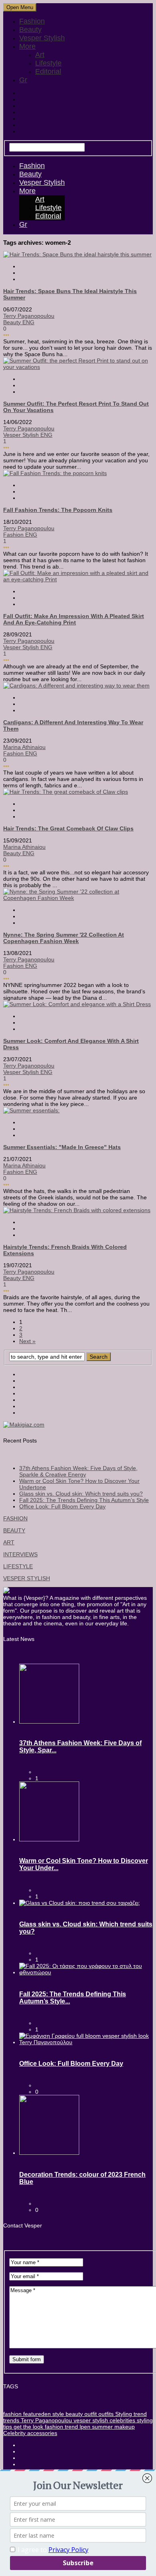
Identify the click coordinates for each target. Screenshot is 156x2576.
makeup (124, 2427)
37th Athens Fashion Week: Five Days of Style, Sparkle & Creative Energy (78, 1471)
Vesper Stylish (42, 38)
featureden (36, 2414)
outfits (105, 2414)
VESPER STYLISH (27, 1578)
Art (40, 55)
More (27, 46)
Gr (23, 80)
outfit (90, 2414)
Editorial (48, 71)
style (57, 2414)
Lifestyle (48, 63)
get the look (28, 2427)
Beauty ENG (19, 322)
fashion (12, 2414)
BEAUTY (14, 1530)
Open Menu (20, 7)
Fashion (32, 21)
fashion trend (61, 2427)
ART (9, 1542)
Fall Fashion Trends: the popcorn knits (58, 510)
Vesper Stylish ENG (28, 435)
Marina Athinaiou (24, 747)
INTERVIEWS (20, 1554)
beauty (73, 2414)
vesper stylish (90, 2420)
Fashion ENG (20, 535)
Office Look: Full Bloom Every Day (62, 1506)
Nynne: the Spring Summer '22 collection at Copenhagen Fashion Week (64, 938)
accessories (41, 2433)
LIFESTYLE (18, 1566)
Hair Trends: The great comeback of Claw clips (68, 828)
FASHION (15, 1518)
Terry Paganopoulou (29, 316)
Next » (27, 1341)
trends (11, 2420)
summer (102, 2427)
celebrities (122, 2420)
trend (139, 2414)
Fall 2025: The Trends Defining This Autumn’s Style (84, 1500)
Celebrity (14, 2433)
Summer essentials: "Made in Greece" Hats (62, 1147)
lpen (84, 2427)
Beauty (30, 30)
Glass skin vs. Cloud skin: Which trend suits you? (81, 1494)
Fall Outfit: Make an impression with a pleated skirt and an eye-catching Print (74, 619)
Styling (123, 2414)
